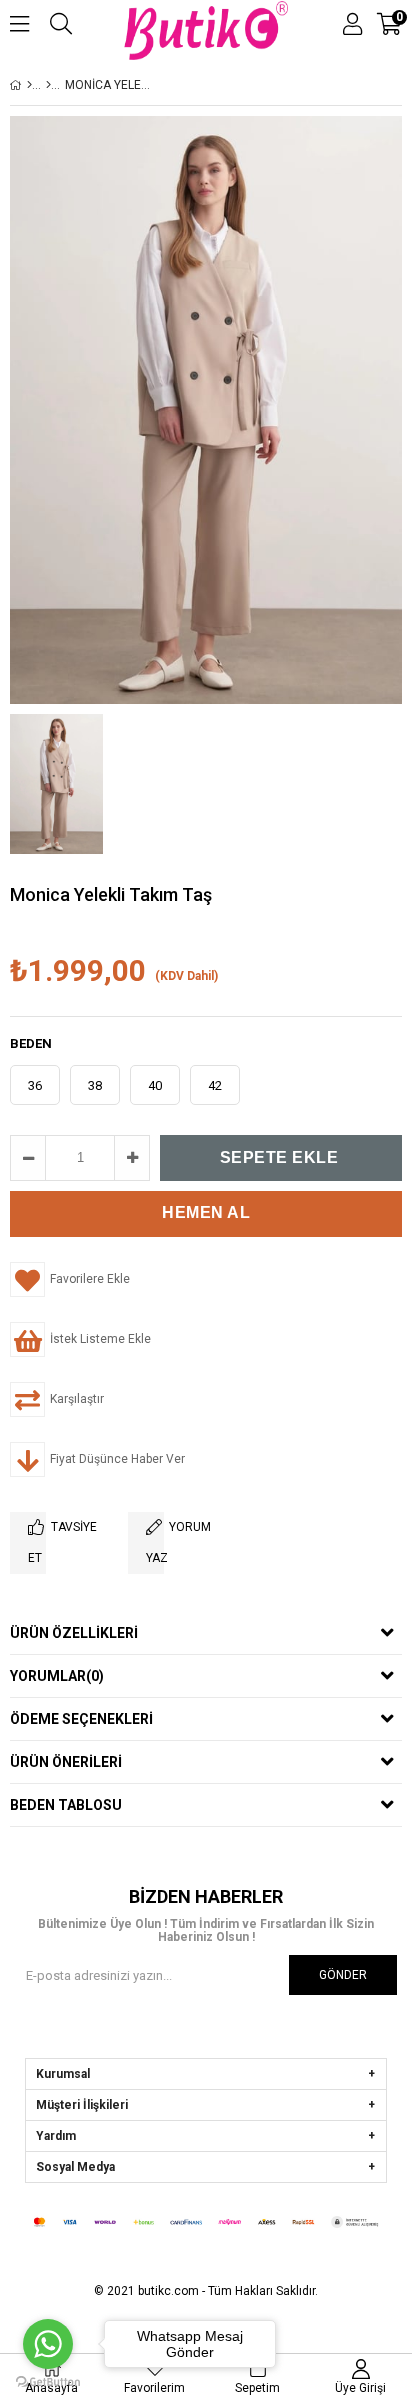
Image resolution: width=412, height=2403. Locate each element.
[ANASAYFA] (29, 85)
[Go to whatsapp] (48, 2344)
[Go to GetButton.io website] (48, 2382)
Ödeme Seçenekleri (81, 1719)
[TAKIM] (48, 85)
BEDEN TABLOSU (66, 1805)
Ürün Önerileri (66, 1762)
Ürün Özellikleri (74, 1633)
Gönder (343, 1975)
